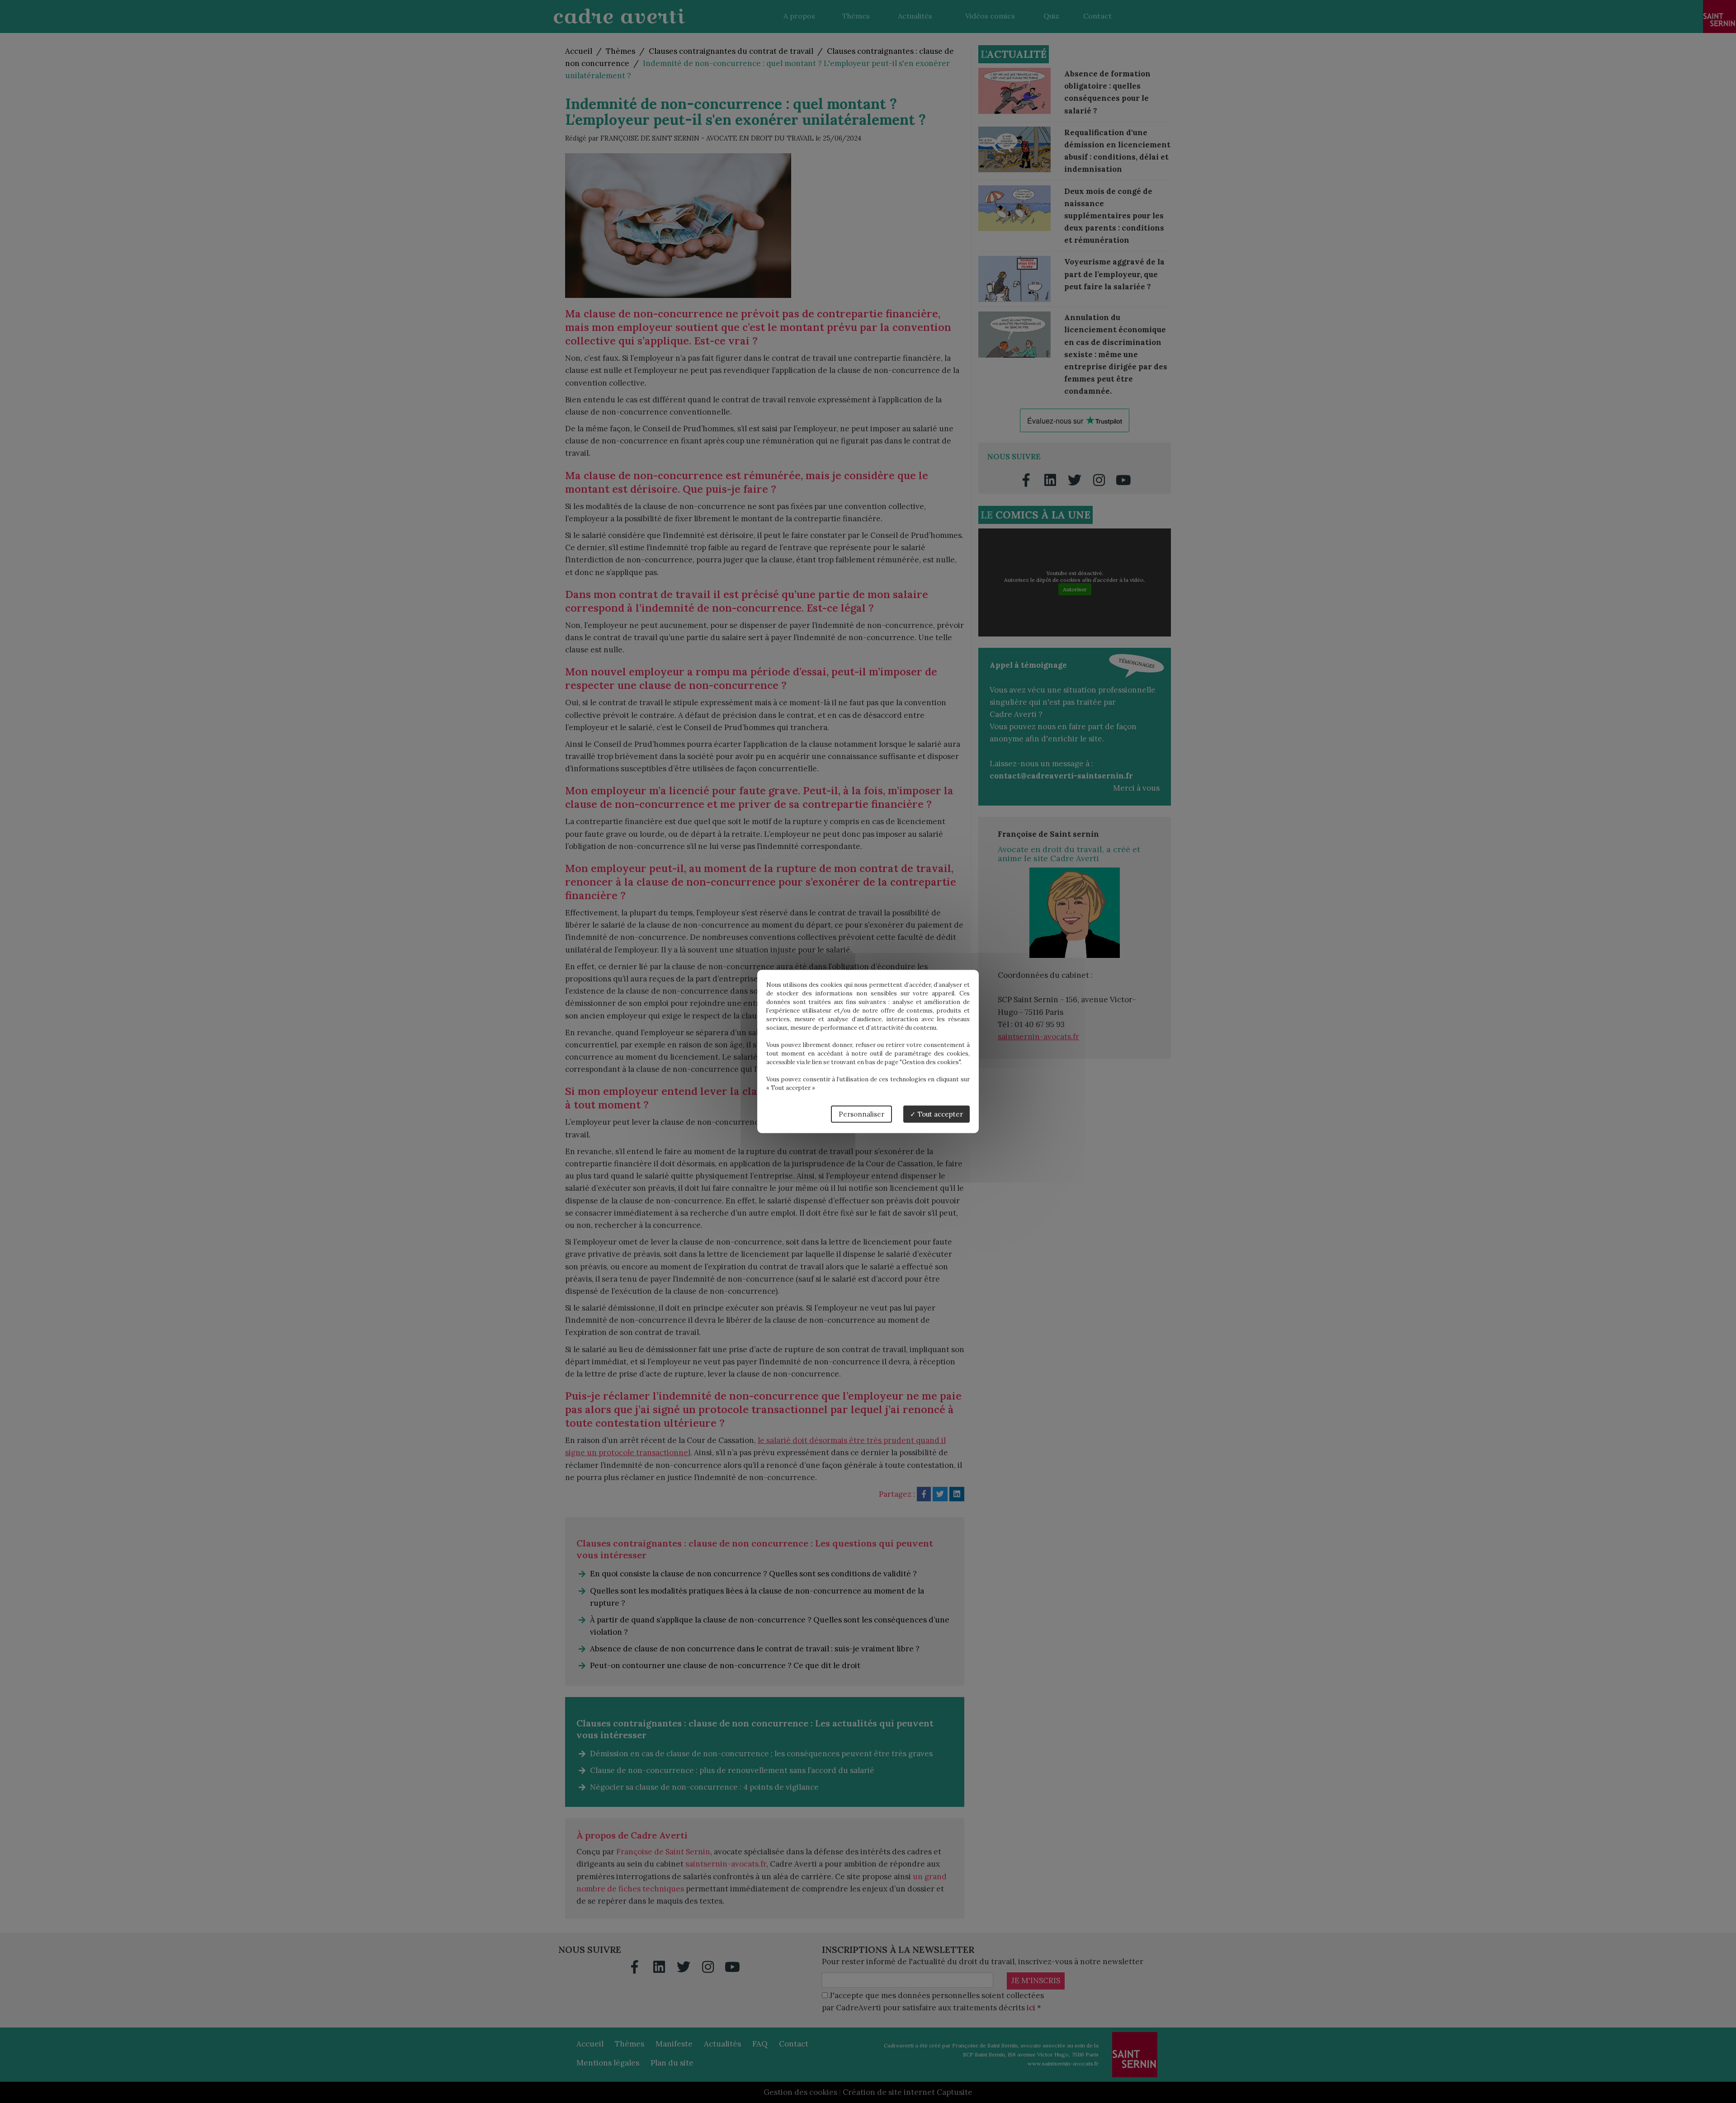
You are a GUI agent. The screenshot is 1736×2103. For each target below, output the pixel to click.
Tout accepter (939, 1114)
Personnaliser (861, 1114)
